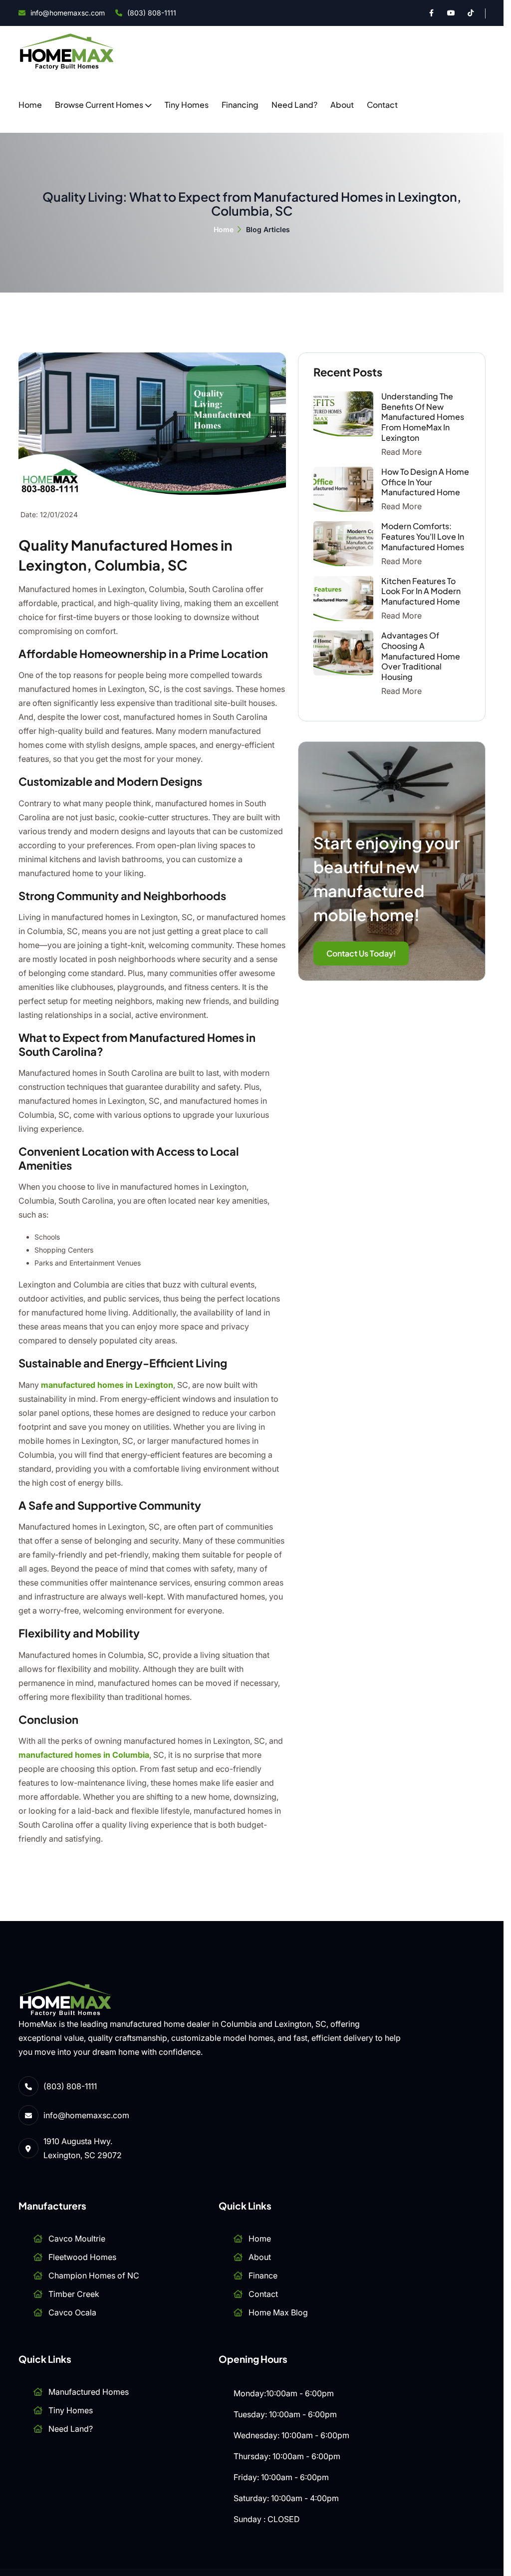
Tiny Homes (187, 105)
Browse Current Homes (99, 105)
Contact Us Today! (361, 953)
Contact (382, 105)
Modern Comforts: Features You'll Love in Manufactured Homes (423, 536)
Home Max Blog (278, 2312)
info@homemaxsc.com (68, 13)
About (342, 105)
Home (30, 105)
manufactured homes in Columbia (84, 1755)
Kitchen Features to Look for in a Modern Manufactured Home (421, 591)
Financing (240, 105)
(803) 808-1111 (152, 13)
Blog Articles (268, 229)
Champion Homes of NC (94, 2275)
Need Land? (294, 105)
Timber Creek (74, 2294)
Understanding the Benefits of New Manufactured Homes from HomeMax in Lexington (423, 417)
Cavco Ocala (72, 2312)
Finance (263, 2275)
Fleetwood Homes (82, 2257)
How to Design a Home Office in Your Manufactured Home (425, 482)
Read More (401, 452)
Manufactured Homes (89, 2392)
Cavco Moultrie (77, 2239)
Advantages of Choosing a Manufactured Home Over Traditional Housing (421, 656)
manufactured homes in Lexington (107, 1385)
